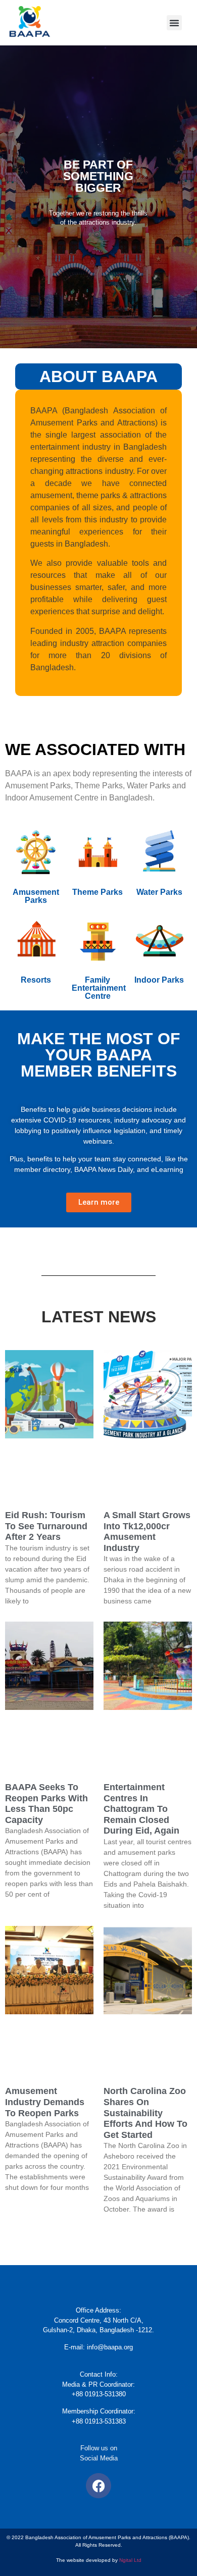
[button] (174, 23)
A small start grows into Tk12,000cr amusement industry (147, 1532)
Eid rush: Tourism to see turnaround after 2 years (46, 1526)
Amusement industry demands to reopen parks (45, 2102)
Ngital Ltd (130, 2560)
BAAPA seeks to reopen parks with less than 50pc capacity (46, 1804)
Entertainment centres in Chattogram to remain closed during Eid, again (141, 1809)
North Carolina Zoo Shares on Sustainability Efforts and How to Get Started (145, 2113)
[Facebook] (98, 2486)
